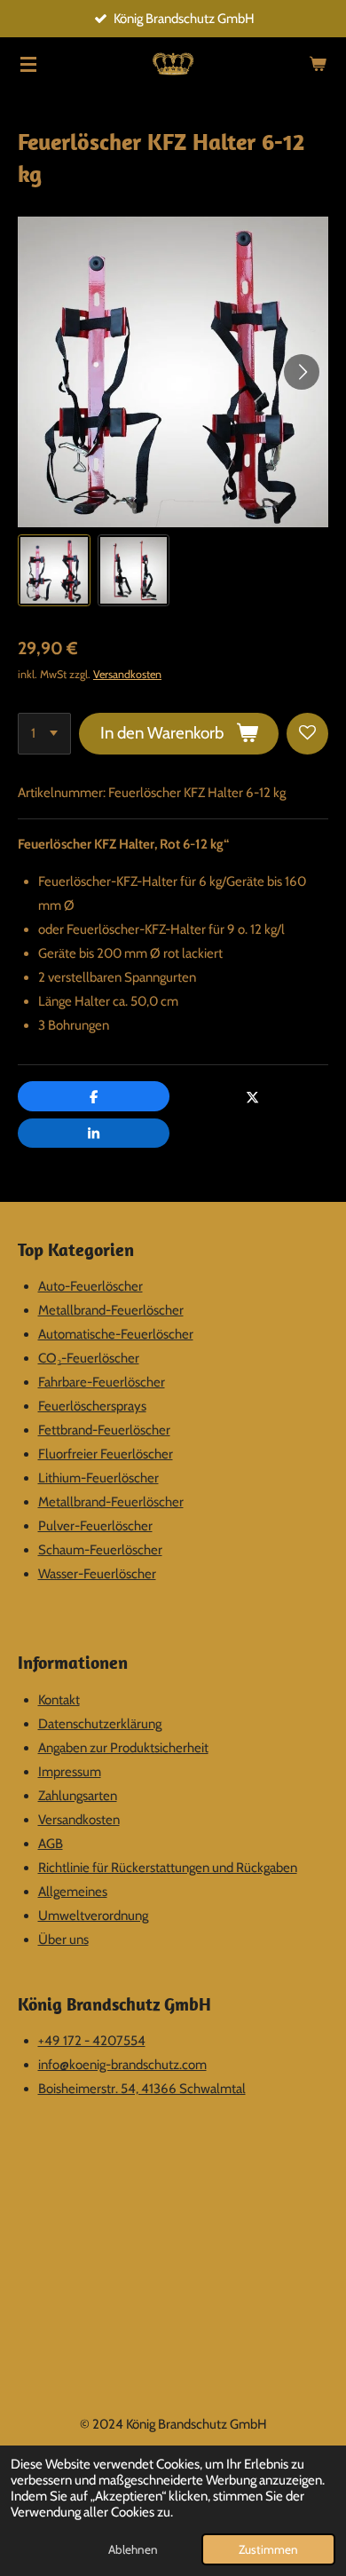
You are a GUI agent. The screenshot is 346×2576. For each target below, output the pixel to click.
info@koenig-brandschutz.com (122, 2065)
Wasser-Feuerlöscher (97, 1574)
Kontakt (59, 1700)
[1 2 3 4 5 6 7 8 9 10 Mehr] (44, 734)
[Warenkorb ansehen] (318, 64)
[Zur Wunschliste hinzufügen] (307, 734)
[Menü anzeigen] (28, 64)
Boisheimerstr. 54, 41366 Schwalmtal (142, 2089)
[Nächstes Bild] (302, 372)
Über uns (63, 1940)
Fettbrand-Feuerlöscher (104, 1430)
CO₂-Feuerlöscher (89, 1358)
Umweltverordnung (93, 1916)
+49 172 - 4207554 (92, 2041)
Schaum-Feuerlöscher (100, 1550)
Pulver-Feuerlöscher (95, 1526)
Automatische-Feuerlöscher (116, 1334)
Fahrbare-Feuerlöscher (102, 1382)
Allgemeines (73, 1892)
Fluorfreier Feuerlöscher (106, 1454)
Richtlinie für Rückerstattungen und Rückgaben (168, 1868)
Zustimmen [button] (268, 2549)
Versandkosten (127, 674)
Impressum (70, 1772)
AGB (51, 1844)
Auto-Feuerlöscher (90, 1286)
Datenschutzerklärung (100, 1724)
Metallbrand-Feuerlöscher (111, 1310)
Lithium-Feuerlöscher (98, 1478)
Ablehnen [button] (133, 2549)
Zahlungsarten (78, 1796)
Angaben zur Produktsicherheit (123, 1748)
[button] (54, 571)
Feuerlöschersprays (92, 1406)
